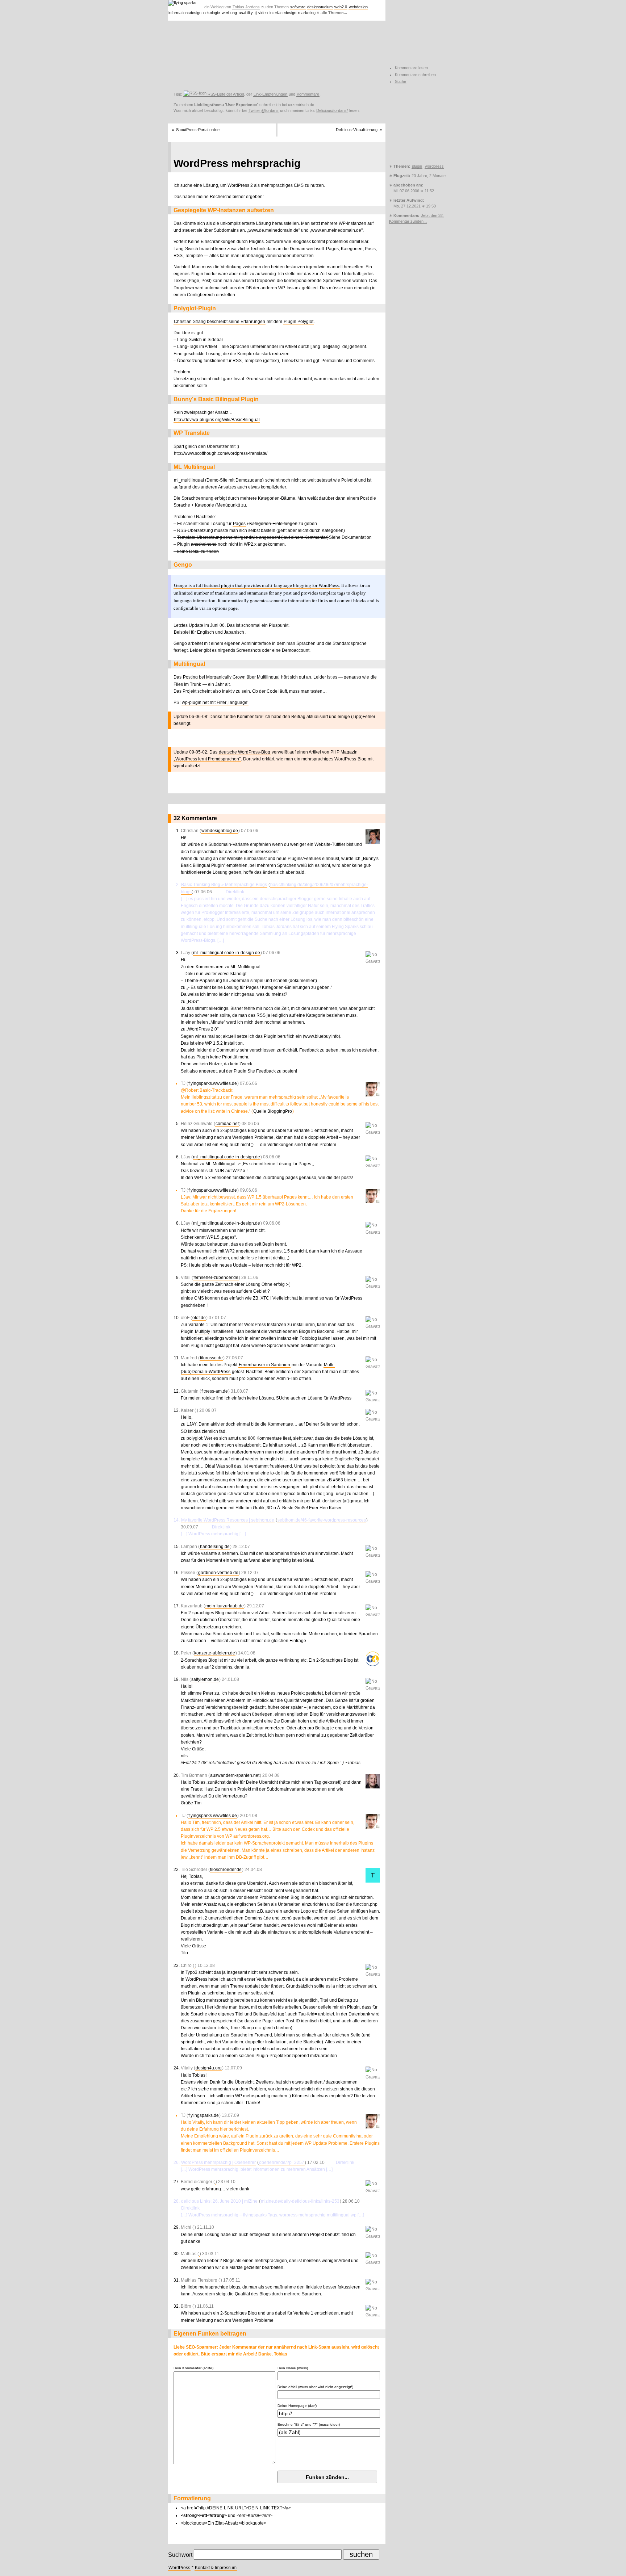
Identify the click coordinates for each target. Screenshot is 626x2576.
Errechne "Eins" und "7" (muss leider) (309, 2424)
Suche (400, 81)
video (263, 13)
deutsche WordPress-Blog (245, 752)
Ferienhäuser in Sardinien (264, 1365)
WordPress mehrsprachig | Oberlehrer (218, 2162)
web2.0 (341, 7)
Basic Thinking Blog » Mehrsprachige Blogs (224, 885)
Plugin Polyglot (299, 322)
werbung (229, 13)
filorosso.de (211, 1358)
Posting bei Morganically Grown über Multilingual (231, 677)
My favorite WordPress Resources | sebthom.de (228, 1520)
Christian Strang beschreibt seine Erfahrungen (220, 322)
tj (256, 13)
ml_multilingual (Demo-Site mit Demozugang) (219, 480)
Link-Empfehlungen (270, 94)
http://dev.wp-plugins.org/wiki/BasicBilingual (217, 420)
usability (246, 13)
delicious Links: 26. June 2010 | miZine (219, 2201)
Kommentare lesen (411, 68)
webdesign (358, 7)
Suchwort (180, 2555)
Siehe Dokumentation (350, 537)
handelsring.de (215, 1547)
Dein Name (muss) (293, 2368)
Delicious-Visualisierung (357, 130)
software (298, 7)
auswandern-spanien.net (235, 1775)
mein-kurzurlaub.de (225, 1606)
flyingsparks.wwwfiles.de (213, 1083)
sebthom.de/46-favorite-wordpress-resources (322, 1520)
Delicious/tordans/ (332, 110)
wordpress (434, 166)
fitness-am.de (215, 1391)
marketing (307, 13)
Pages (239, 524)
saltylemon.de (205, 1679)
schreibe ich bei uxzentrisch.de (287, 105)
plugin (417, 166)
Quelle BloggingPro (273, 1111)
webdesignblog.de (220, 831)
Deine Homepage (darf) (297, 2406)
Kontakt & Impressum (216, 2568)
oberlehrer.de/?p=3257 (282, 2162)
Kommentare (308, 94)
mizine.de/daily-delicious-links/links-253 (300, 2201)
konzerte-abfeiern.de (215, 1653)
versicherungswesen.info (351, 1714)
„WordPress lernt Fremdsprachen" (207, 759)
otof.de (199, 1318)
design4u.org (209, 2068)
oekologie (212, 13)
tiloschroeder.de (226, 1870)
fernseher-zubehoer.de (216, 1277)
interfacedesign (283, 13)
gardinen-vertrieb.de (218, 1573)
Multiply (203, 1331)
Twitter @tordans (264, 110)
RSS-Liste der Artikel (225, 94)
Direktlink (281, 831)
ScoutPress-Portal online (198, 130)
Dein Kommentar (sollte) (193, 2368)
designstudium (320, 7)
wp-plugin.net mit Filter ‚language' (215, 702)
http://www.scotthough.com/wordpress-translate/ (221, 453)
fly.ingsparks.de (204, 2115)
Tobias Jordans (246, 7)
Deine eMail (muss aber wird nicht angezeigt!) (315, 2387)
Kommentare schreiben (415, 75)
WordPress (179, 2568)
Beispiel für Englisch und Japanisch (209, 632)
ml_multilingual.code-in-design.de (227, 953)
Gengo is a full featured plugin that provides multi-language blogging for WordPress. (257, 585)
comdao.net (227, 1124)
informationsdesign (185, 13)
